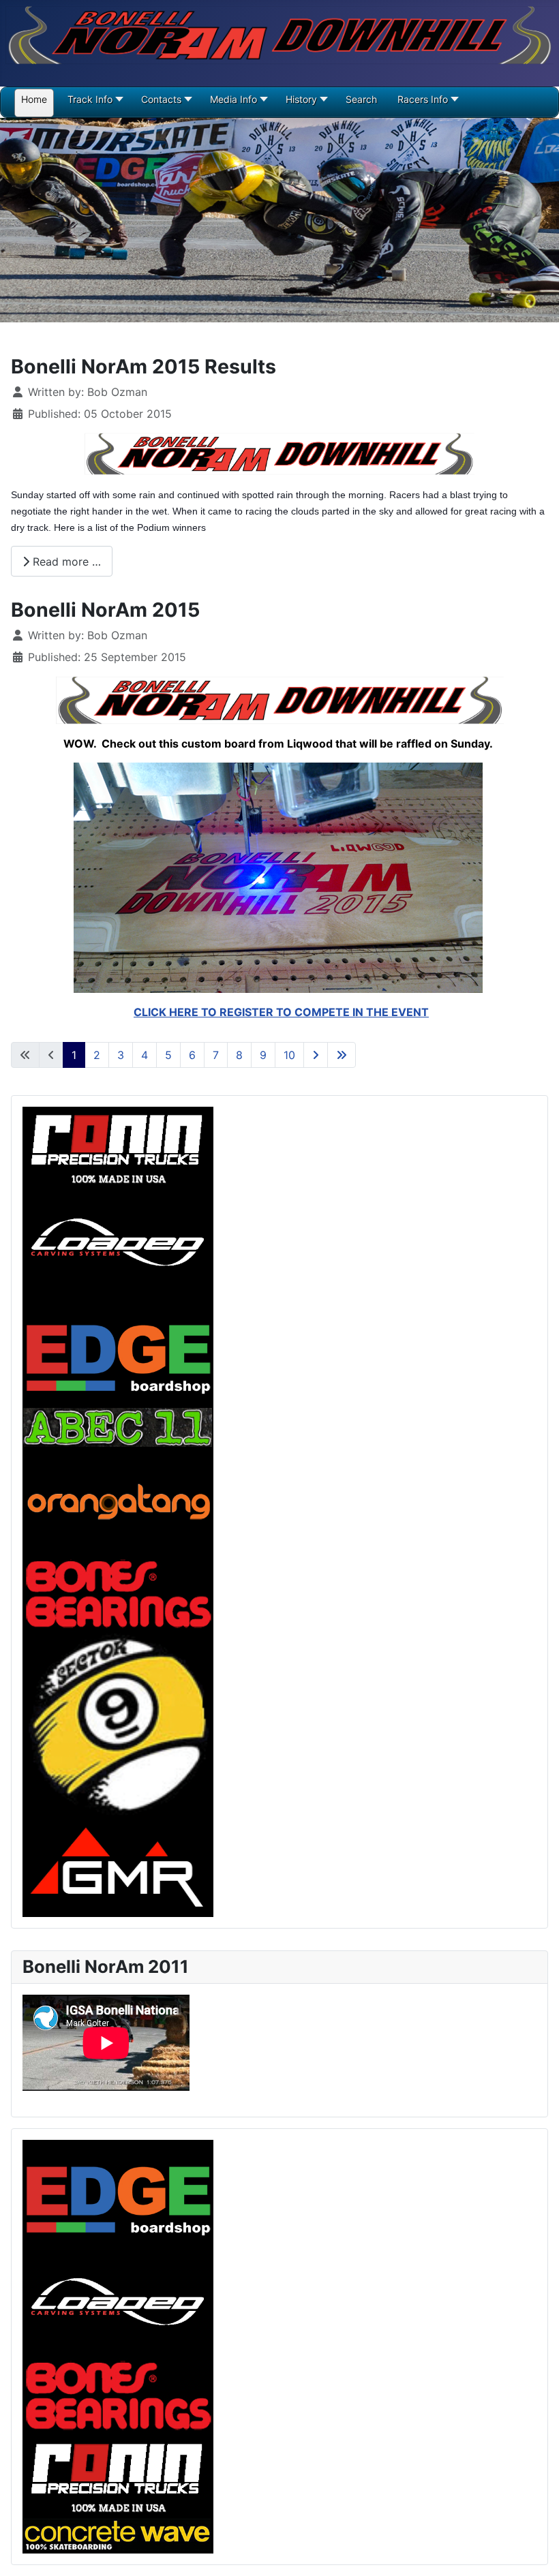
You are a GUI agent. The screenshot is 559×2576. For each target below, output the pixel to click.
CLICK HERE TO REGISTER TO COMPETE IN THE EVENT (281, 1012)
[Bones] (118, 2395)
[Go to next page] (316, 1055)
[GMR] (118, 1867)
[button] (165, 104)
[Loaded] (118, 2302)
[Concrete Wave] (118, 2534)
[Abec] (118, 1426)
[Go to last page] (342, 1055)
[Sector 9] (118, 1726)
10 (289, 1055)
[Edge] (118, 2193)
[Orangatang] (118, 1500)
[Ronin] (118, 2475)
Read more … (65, 562)
